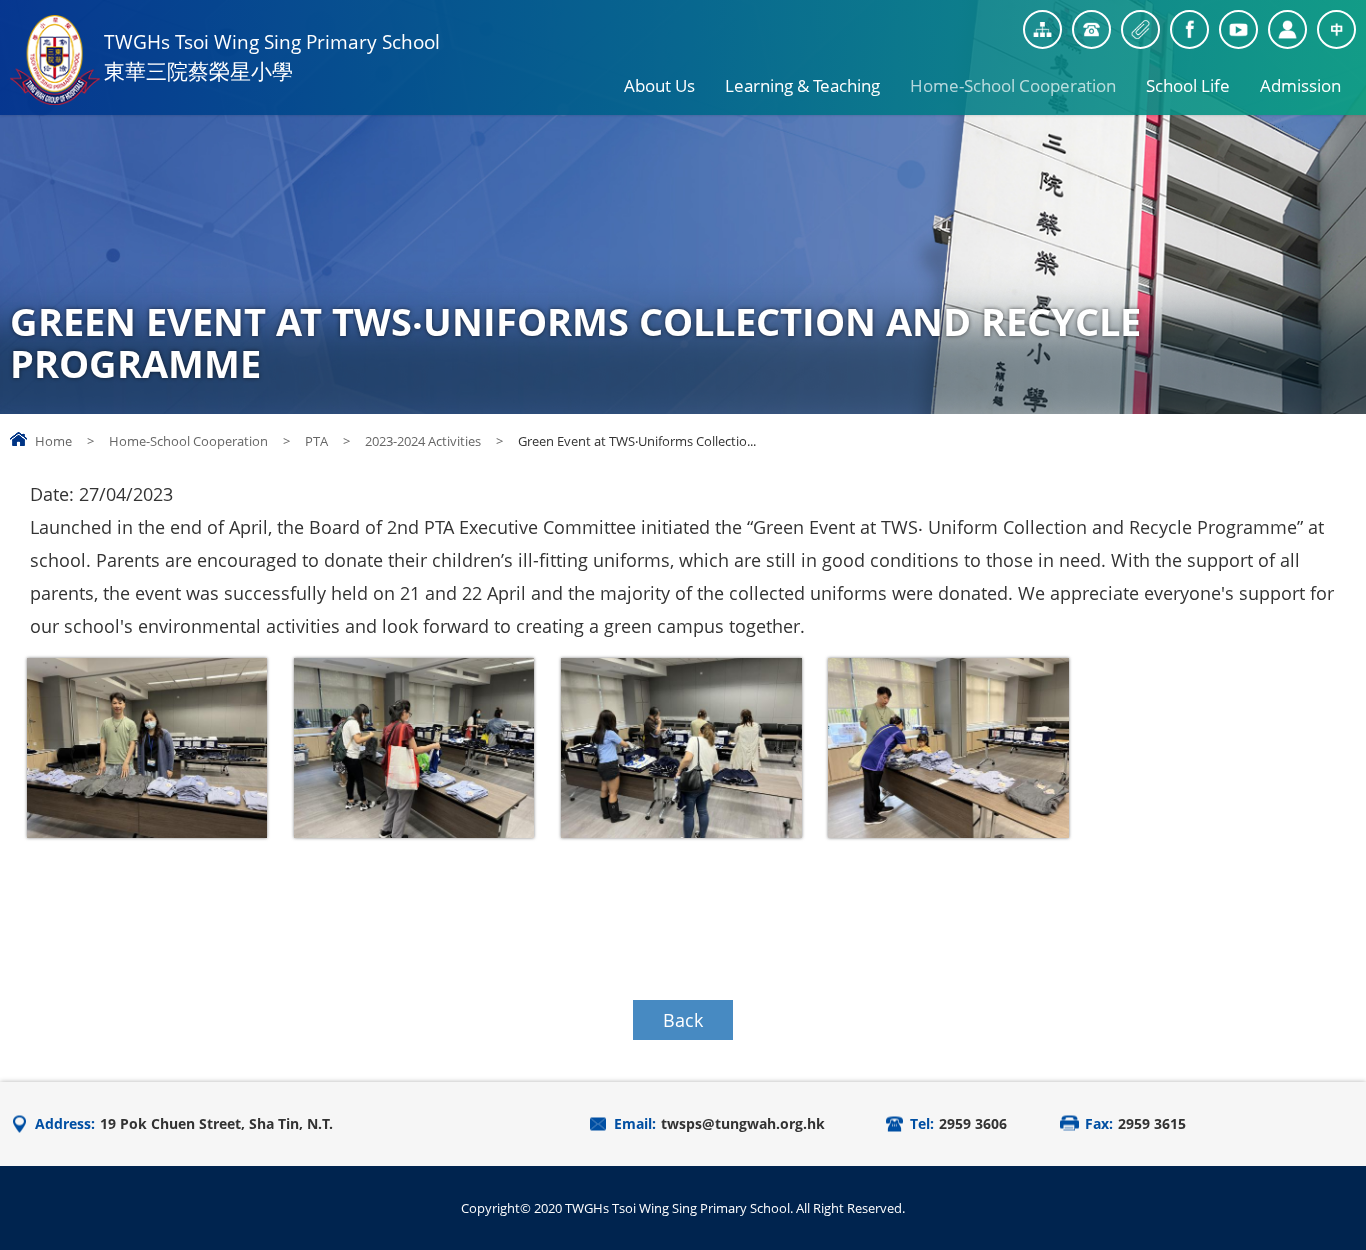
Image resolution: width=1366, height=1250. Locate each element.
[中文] (1336, 29)
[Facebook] (1189, 29)
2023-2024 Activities (423, 441)
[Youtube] (1238, 29)
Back (683, 1020)
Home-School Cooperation (1013, 85)
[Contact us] (1091, 29)
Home (53, 441)
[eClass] (1287, 29)
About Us (659, 85)
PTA (316, 441)
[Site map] (1042, 29)
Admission (1300, 85)
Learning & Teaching (802, 85)
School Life (1188, 85)
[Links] (1140, 29)
